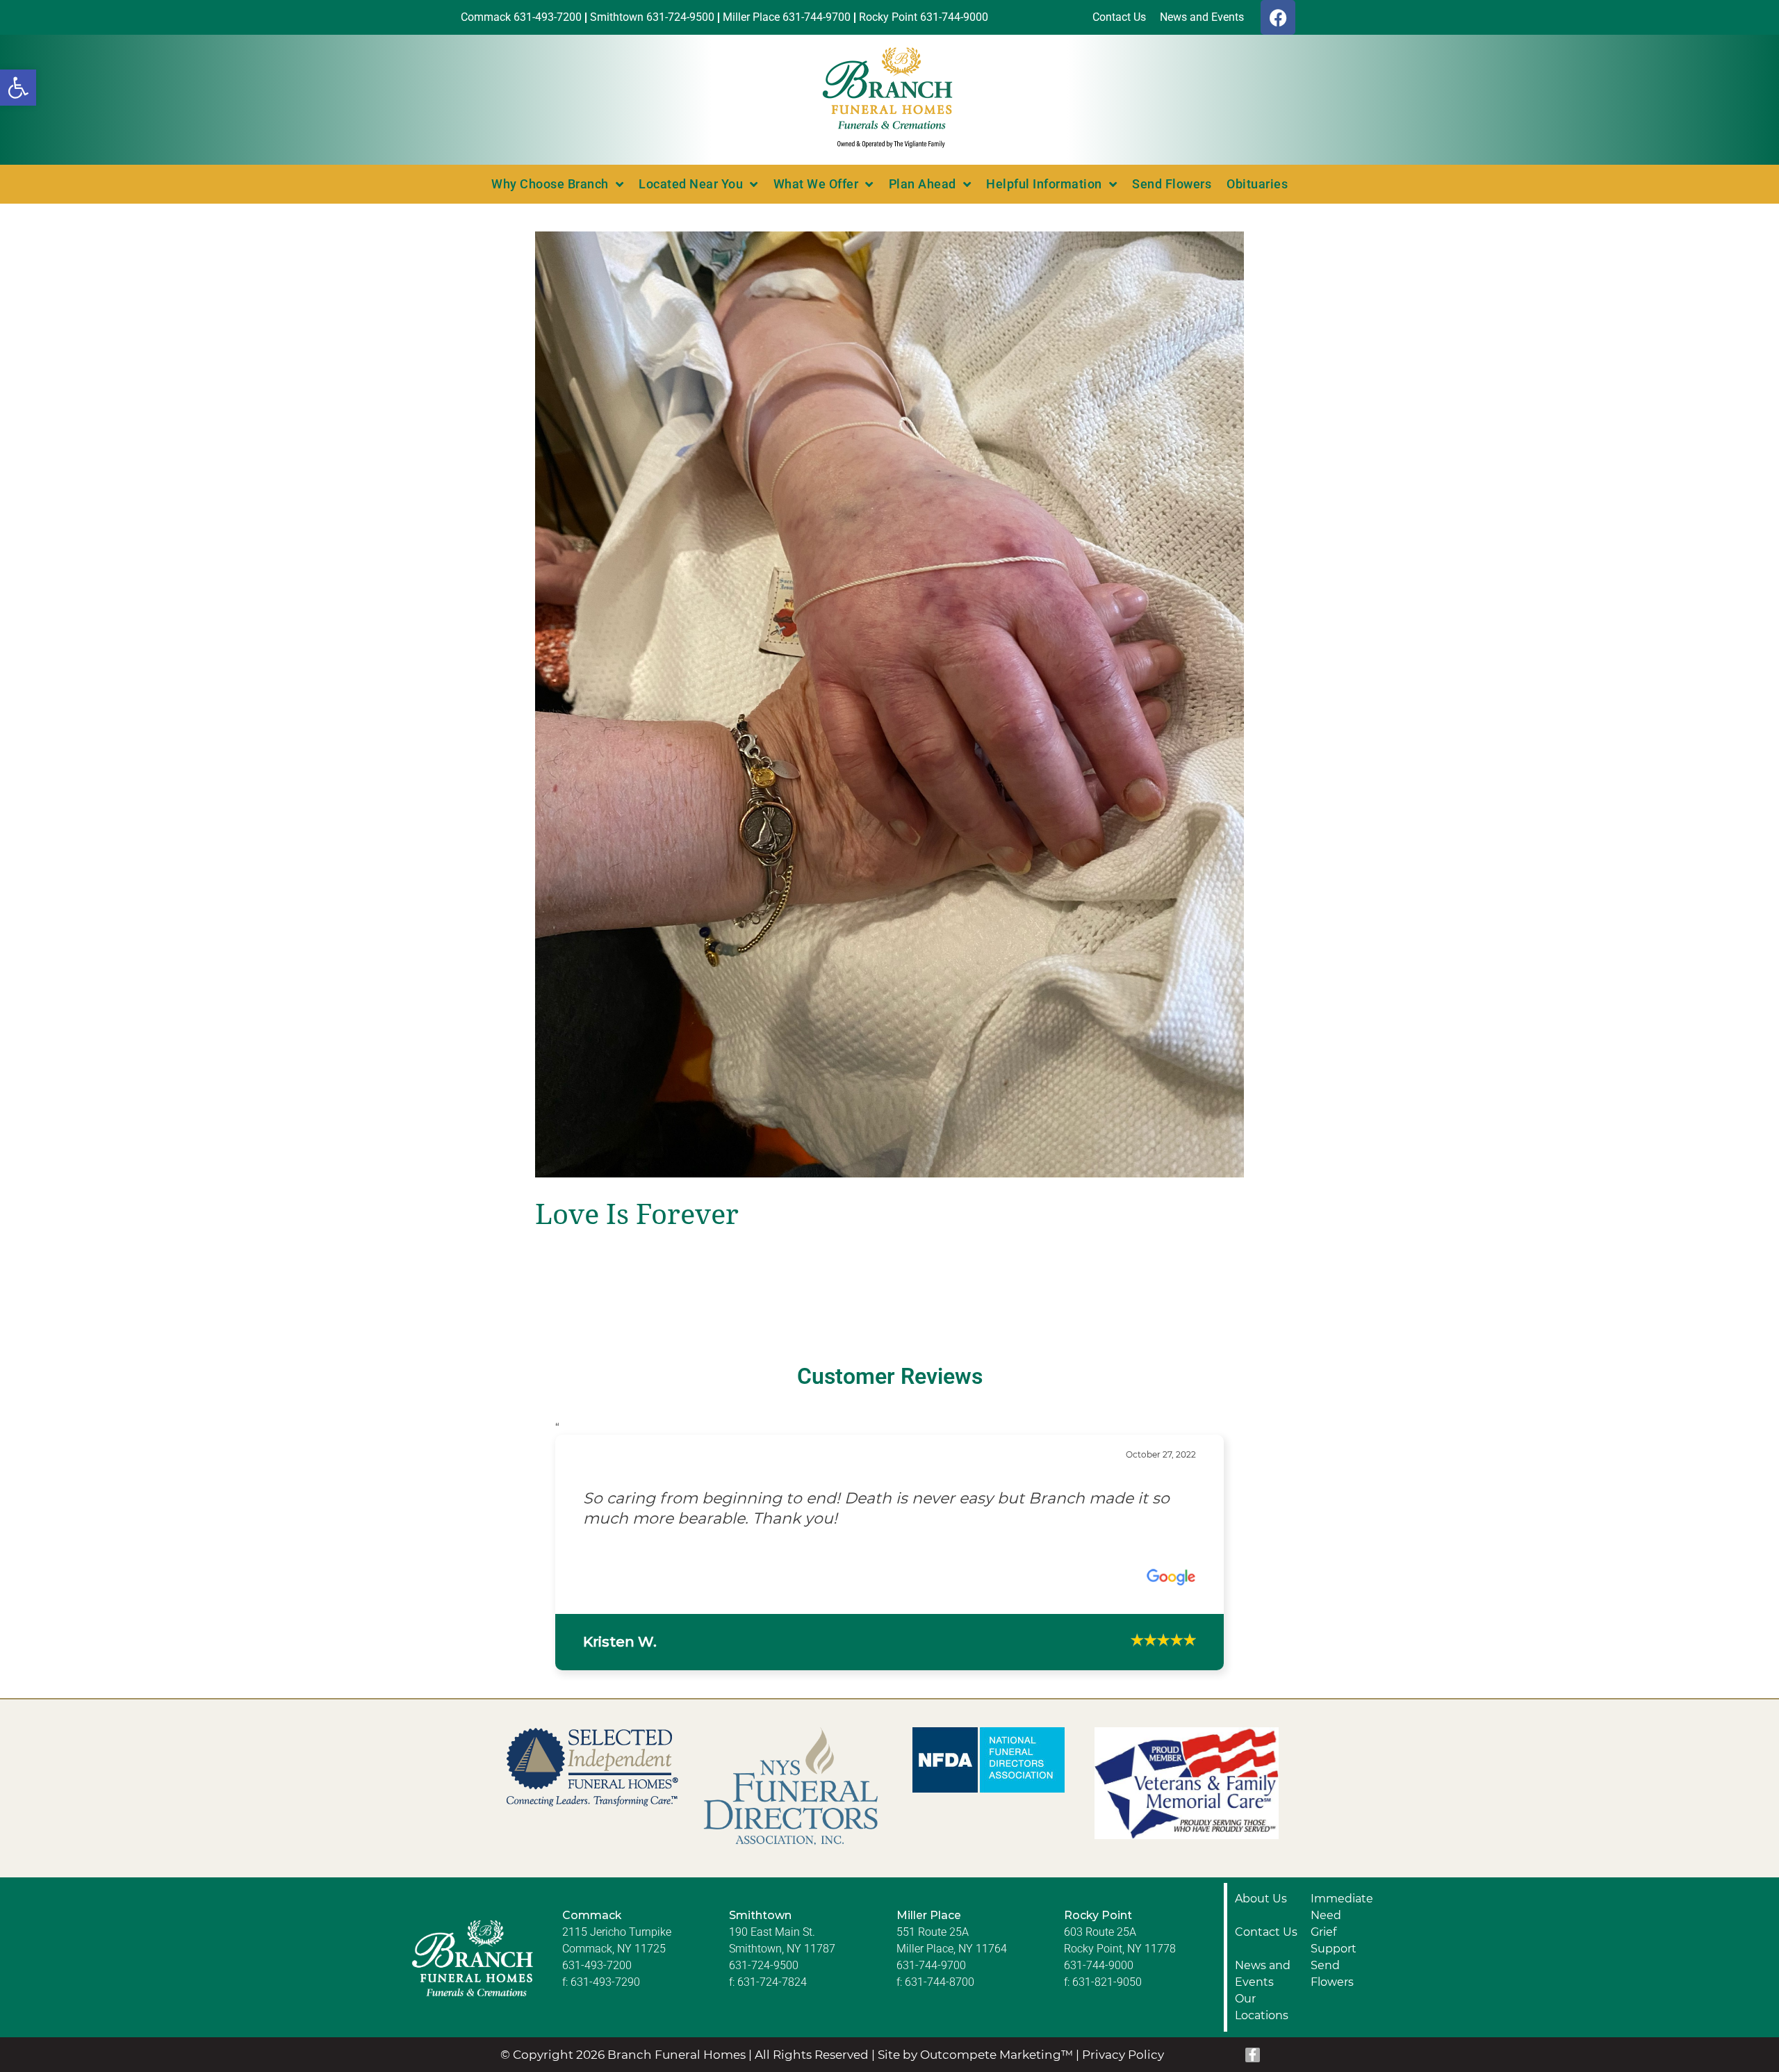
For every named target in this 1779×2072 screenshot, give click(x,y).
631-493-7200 (597, 2025)
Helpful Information (1044, 184)
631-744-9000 (1099, 2025)
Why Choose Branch (550, 184)
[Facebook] (1278, 17)
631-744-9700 (931, 2025)
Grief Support (1334, 2000)
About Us (1261, 1958)
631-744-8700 (940, 2042)
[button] (18, 88)
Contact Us (1266, 1992)
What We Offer (816, 184)
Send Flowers (1172, 184)
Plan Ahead (923, 184)
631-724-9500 (764, 2025)
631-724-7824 (772, 2042)
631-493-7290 (605, 2042)
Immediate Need (1342, 1967)
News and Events (1263, 2033)
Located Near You (691, 184)
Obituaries (1257, 184)
